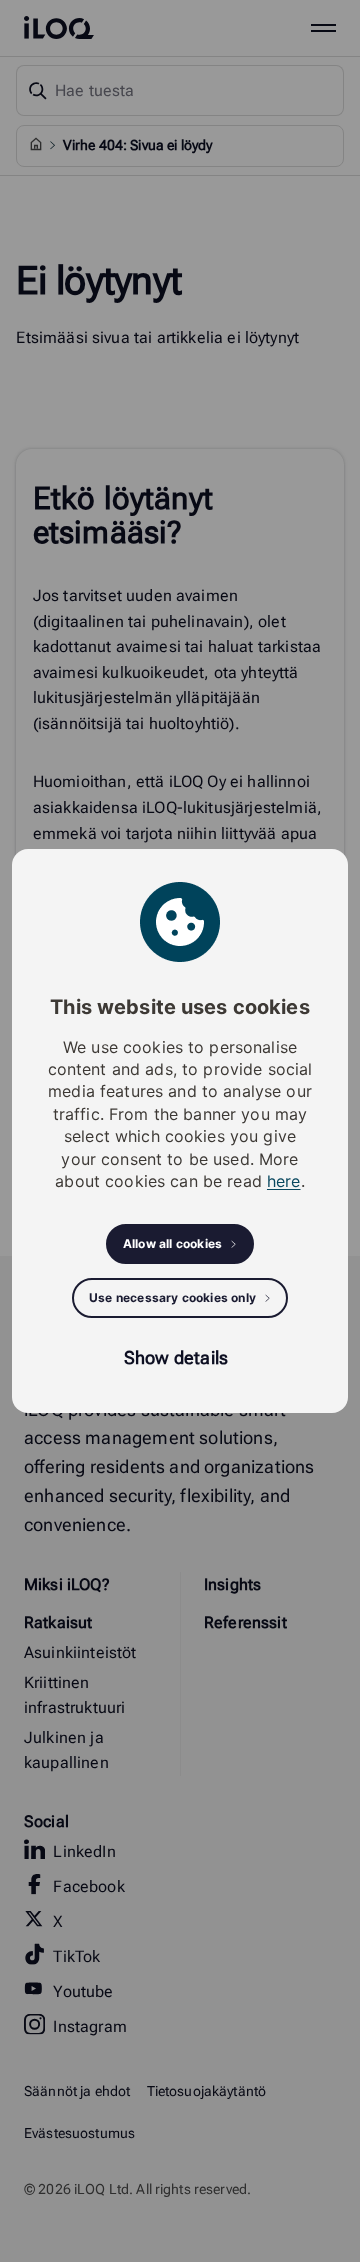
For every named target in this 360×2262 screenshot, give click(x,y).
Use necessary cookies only (172, 1297)
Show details (176, 1357)
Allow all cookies (172, 1243)
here (284, 1181)
